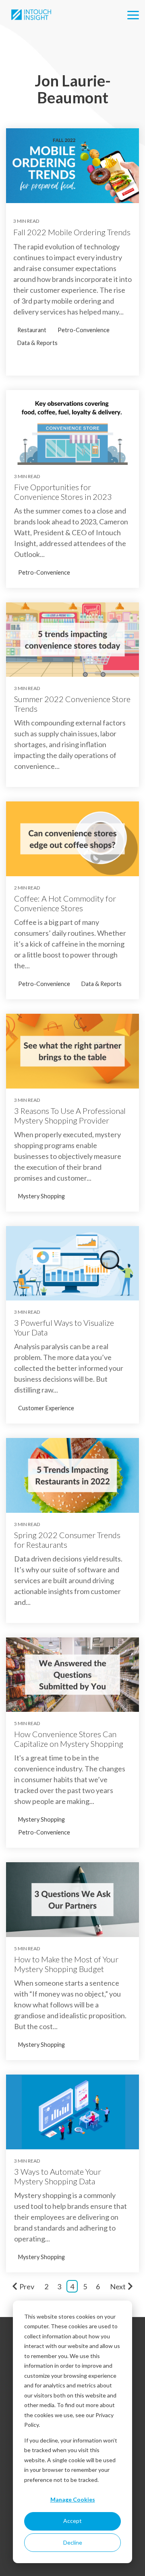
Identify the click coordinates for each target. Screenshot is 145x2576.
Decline (73, 2542)
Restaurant (32, 330)
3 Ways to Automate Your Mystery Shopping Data (58, 2176)
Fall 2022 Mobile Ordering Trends (72, 232)
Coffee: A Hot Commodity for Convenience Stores (65, 903)
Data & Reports (37, 343)
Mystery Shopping (41, 1196)
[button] (133, 14)
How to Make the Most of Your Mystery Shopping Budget (66, 1964)
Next (118, 2286)
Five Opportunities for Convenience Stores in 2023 (63, 492)
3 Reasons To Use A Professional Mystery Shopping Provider (70, 1115)
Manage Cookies (73, 2499)
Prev (27, 2286)
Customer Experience (46, 1408)
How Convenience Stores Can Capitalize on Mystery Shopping (69, 1739)
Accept (72, 2521)
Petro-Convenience (84, 330)
